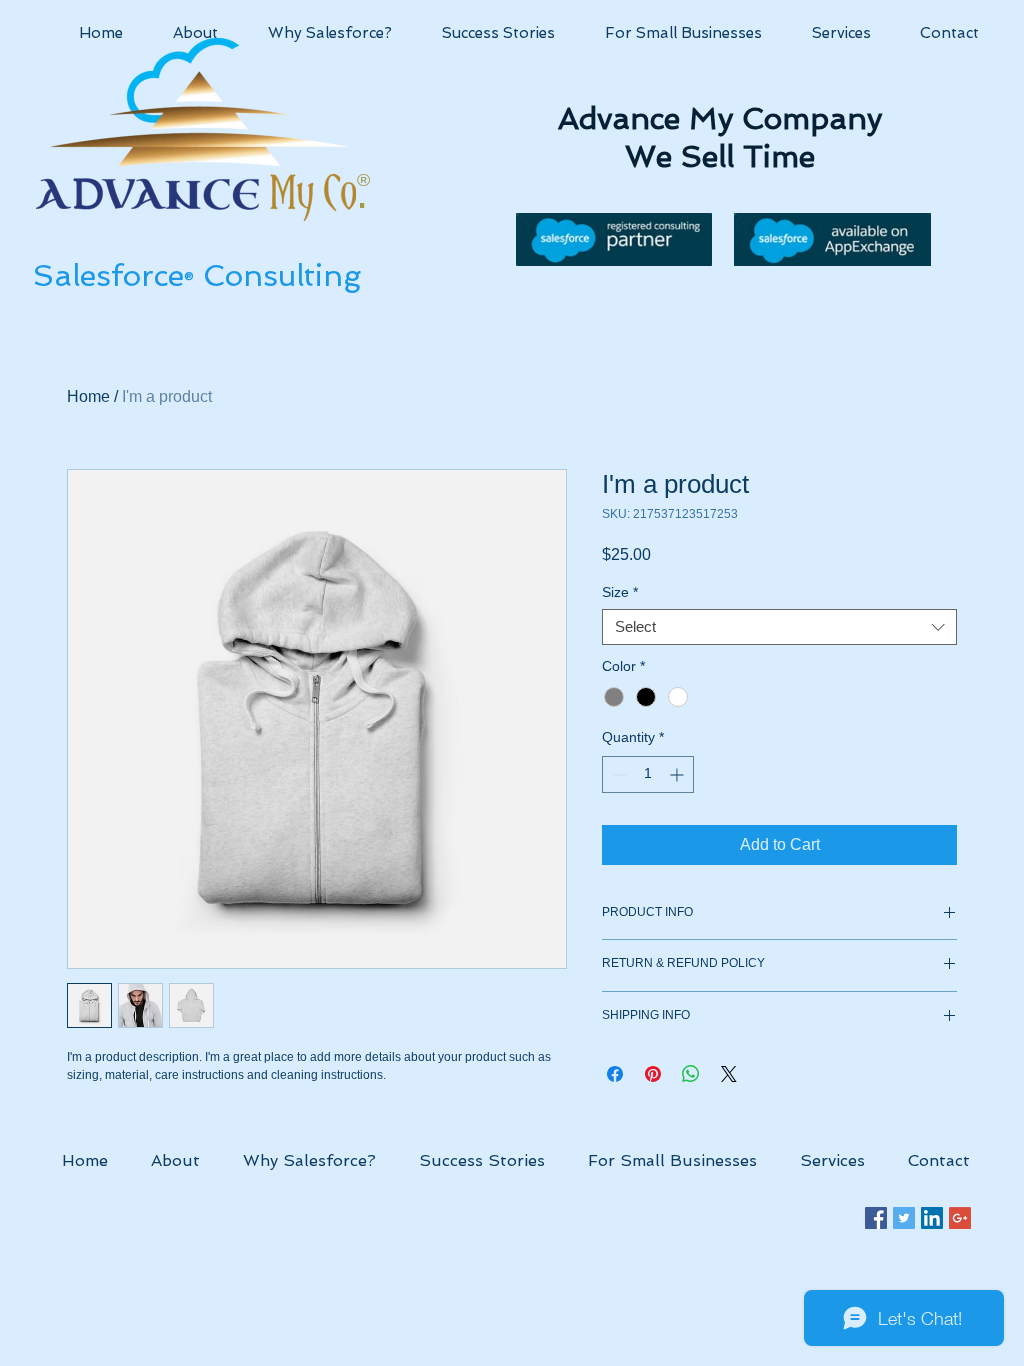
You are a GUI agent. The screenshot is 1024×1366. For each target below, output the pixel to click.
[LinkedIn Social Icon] (932, 1218)
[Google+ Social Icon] (960, 1218)
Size (620, 592)
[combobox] (779, 627)
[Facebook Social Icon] (876, 1218)
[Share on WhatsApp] (691, 1074)
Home (88, 396)
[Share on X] (729, 1074)
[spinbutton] (648, 774)
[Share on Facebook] (615, 1074)
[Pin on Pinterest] (653, 1074)
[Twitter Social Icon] (904, 1218)
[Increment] (678, 774)
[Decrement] (617, 774)
